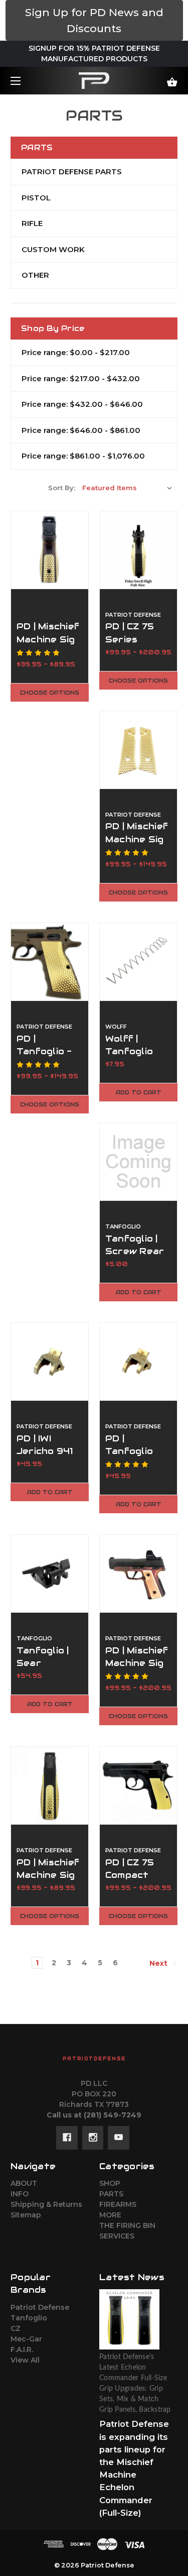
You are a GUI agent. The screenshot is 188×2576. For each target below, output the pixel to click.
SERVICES (117, 2236)
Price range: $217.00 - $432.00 (81, 378)
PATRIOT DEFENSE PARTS (72, 172)
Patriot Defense (40, 2307)
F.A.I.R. (22, 2349)
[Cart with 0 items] (161, 78)
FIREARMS (118, 2204)
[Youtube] (119, 2138)
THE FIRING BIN (127, 2225)
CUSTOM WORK (53, 249)
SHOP (110, 2183)
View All (25, 2360)
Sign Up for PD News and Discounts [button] (94, 20)
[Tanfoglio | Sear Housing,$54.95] (50, 1574)
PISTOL (36, 198)
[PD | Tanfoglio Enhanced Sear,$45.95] (138, 1362)
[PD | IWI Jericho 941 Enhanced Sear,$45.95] (50, 1362)
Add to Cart (139, 1092)
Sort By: (62, 488)
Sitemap (26, 2215)
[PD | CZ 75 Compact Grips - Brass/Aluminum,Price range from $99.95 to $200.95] (138, 1785)
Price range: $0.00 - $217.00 (76, 352)
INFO (20, 2194)
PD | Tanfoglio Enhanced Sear (130, 1458)
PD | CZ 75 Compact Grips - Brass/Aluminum (138, 1881)
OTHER (35, 275)
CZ (16, 2328)
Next (159, 1963)
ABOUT (24, 2183)
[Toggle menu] (24, 81)
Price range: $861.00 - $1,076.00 (83, 456)
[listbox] (127, 488)
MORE (110, 2215)
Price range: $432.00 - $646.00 (82, 404)
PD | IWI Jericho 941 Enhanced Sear (45, 1458)
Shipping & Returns (46, 2204)
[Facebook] (67, 2138)
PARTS (111, 2194)
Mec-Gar (26, 2339)
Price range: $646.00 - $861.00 (81, 430)
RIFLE (32, 223)
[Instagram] (93, 2138)
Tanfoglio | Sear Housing (43, 1663)
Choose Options (50, 693)
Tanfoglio (29, 2318)
